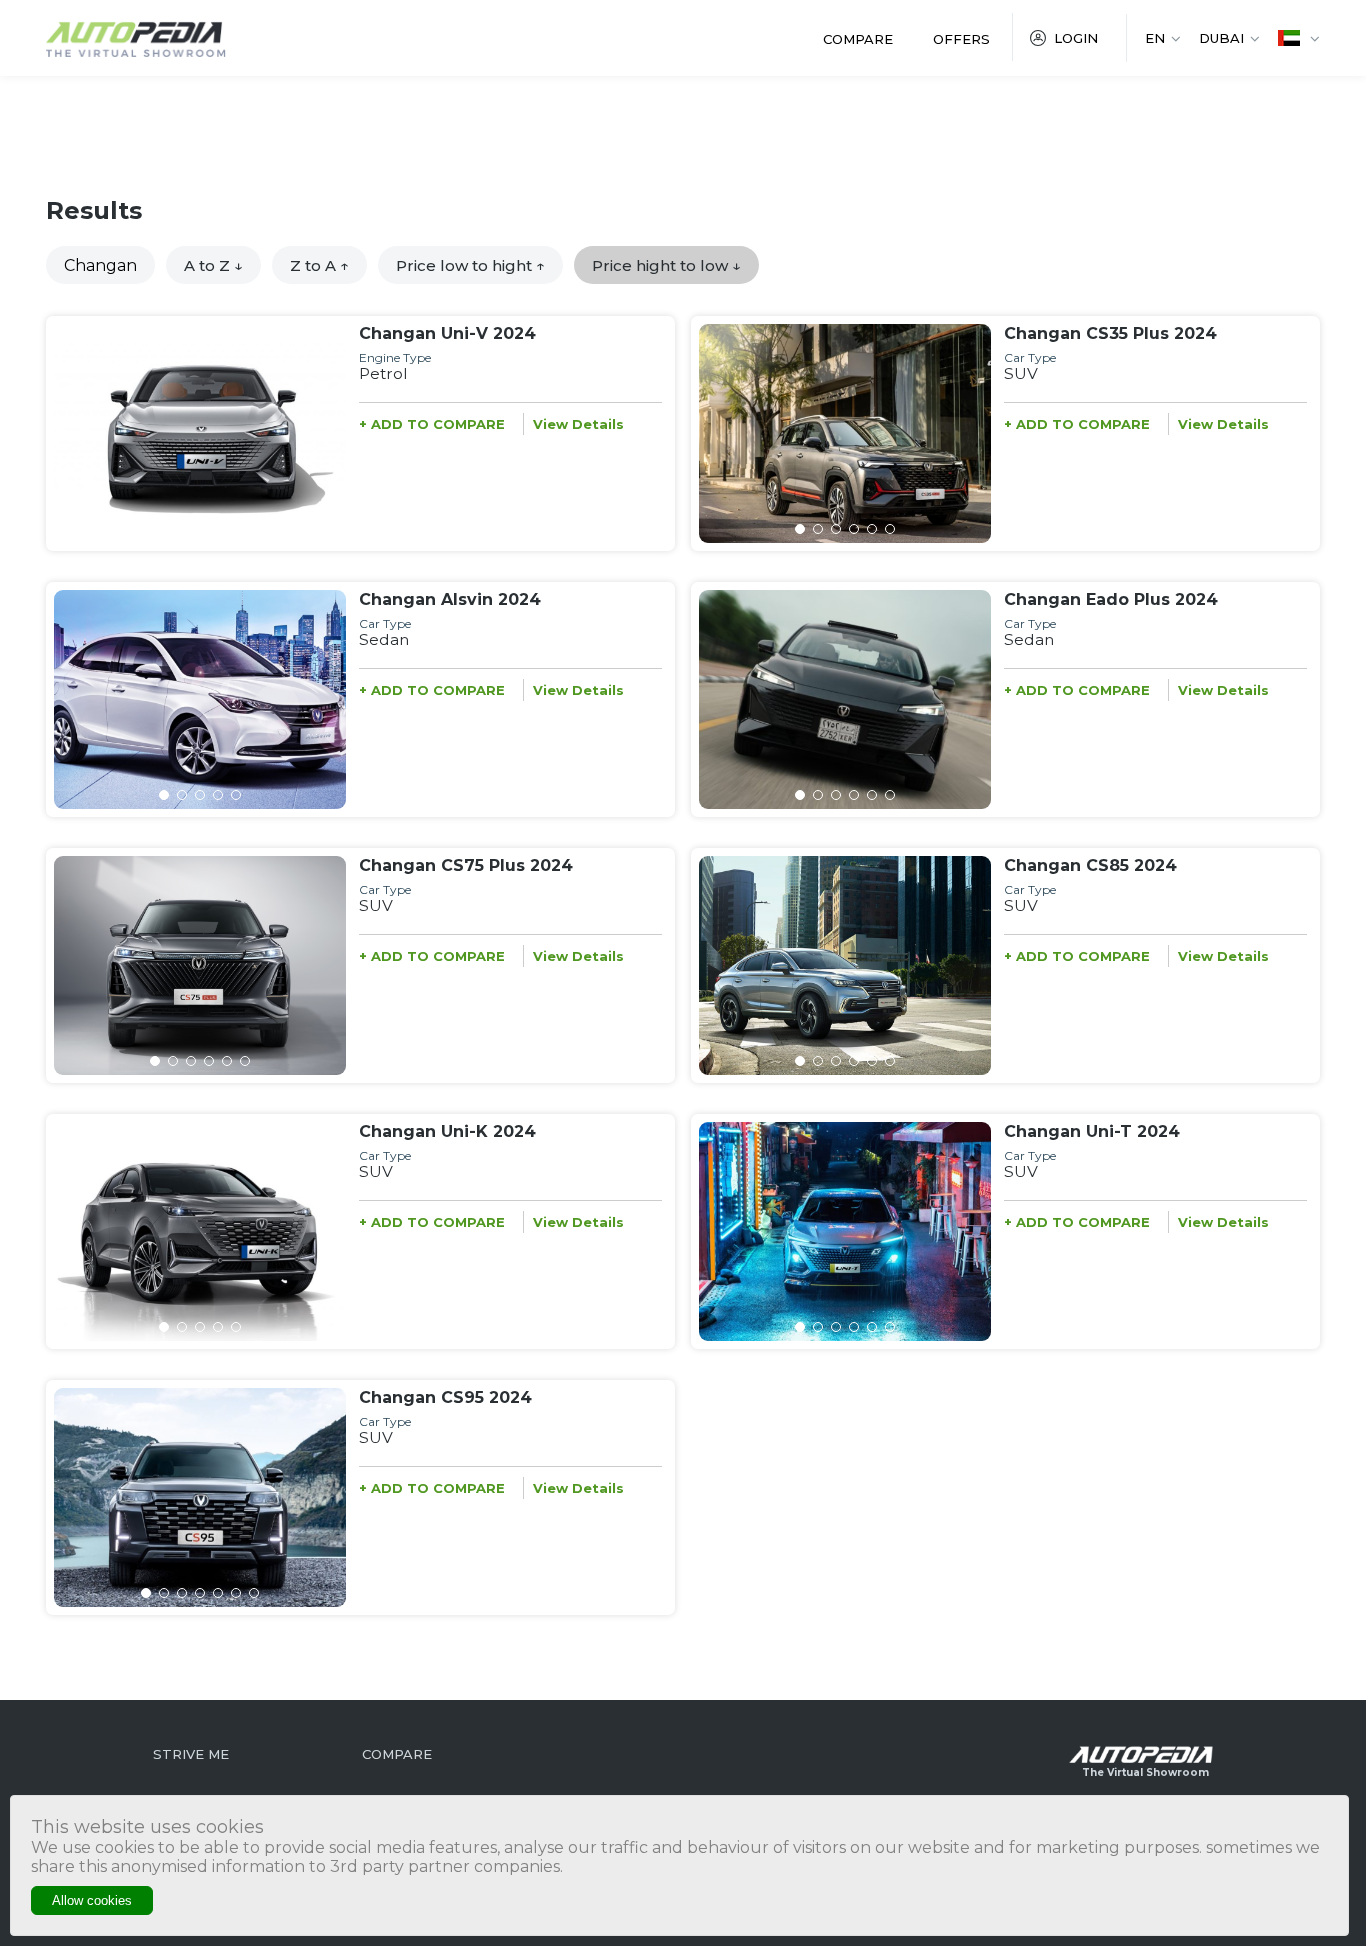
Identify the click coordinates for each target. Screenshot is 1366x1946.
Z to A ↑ (319, 265)
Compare (858, 39)
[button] (164, 529)
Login (1076, 38)
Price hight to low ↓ (666, 265)
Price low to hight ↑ (470, 265)
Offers (961, 39)
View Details (578, 424)
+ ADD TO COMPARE (432, 424)
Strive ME (191, 1754)
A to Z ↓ (213, 265)
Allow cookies (92, 1900)
